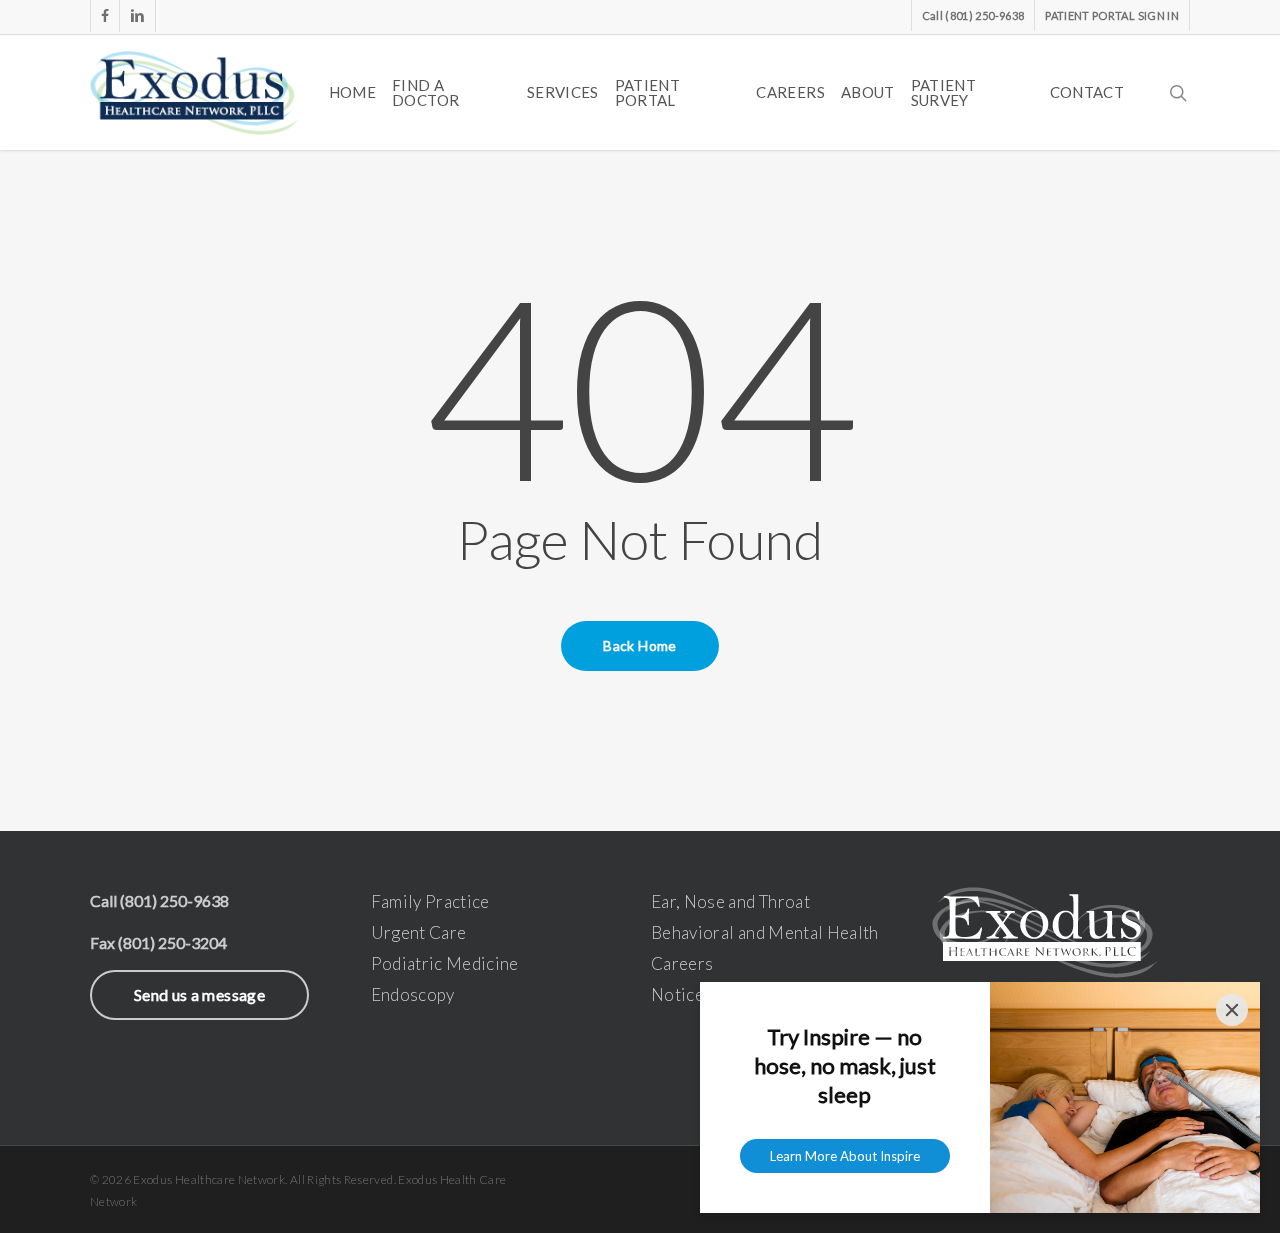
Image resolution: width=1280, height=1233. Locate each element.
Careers (682, 963)
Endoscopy (413, 994)
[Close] (1232, 1010)
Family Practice (430, 901)
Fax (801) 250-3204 (158, 942)
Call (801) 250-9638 (159, 900)
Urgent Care (419, 932)
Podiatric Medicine (445, 963)
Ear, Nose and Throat (730, 901)
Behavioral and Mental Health (765, 932)
